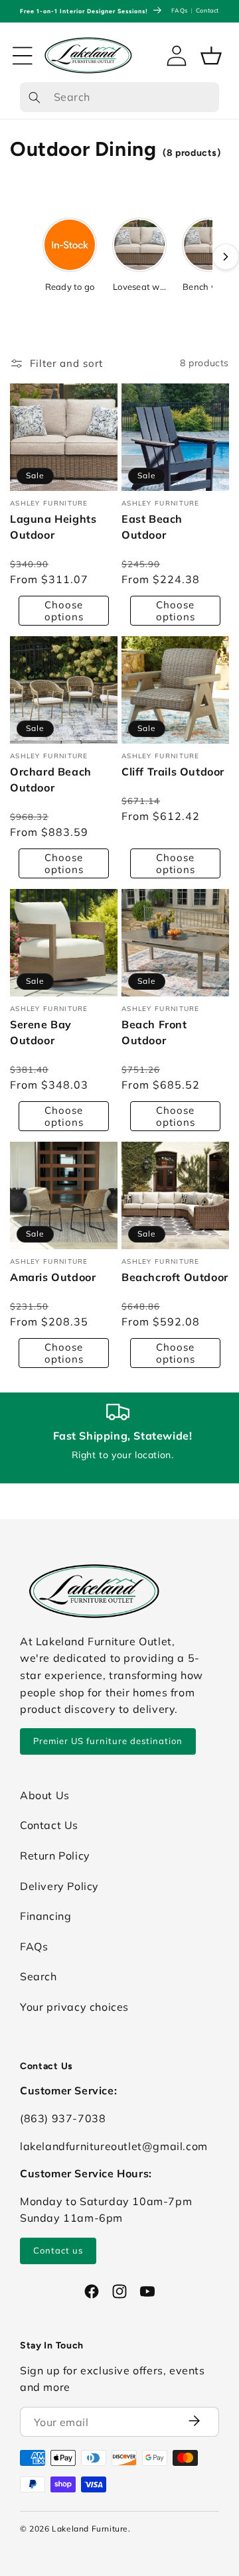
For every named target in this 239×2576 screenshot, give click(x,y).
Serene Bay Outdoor (41, 1032)
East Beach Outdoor (152, 527)
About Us (45, 1795)
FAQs (179, 10)
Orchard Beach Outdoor (51, 780)
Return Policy (55, 1856)
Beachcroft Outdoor (175, 1277)
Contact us (58, 2250)
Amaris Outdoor (53, 1277)
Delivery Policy (59, 1886)
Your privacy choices (74, 2007)
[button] (23, 56)
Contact (207, 10)
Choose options (64, 610)
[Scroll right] (226, 257)
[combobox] (119, 98)
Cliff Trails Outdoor (173, 772)
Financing (45, 1916)
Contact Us (49, 1825)
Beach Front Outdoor (154, 1032)
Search (39, 1976)
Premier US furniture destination (108, 1741)
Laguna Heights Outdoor (53, 527)
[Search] (35, 98)
